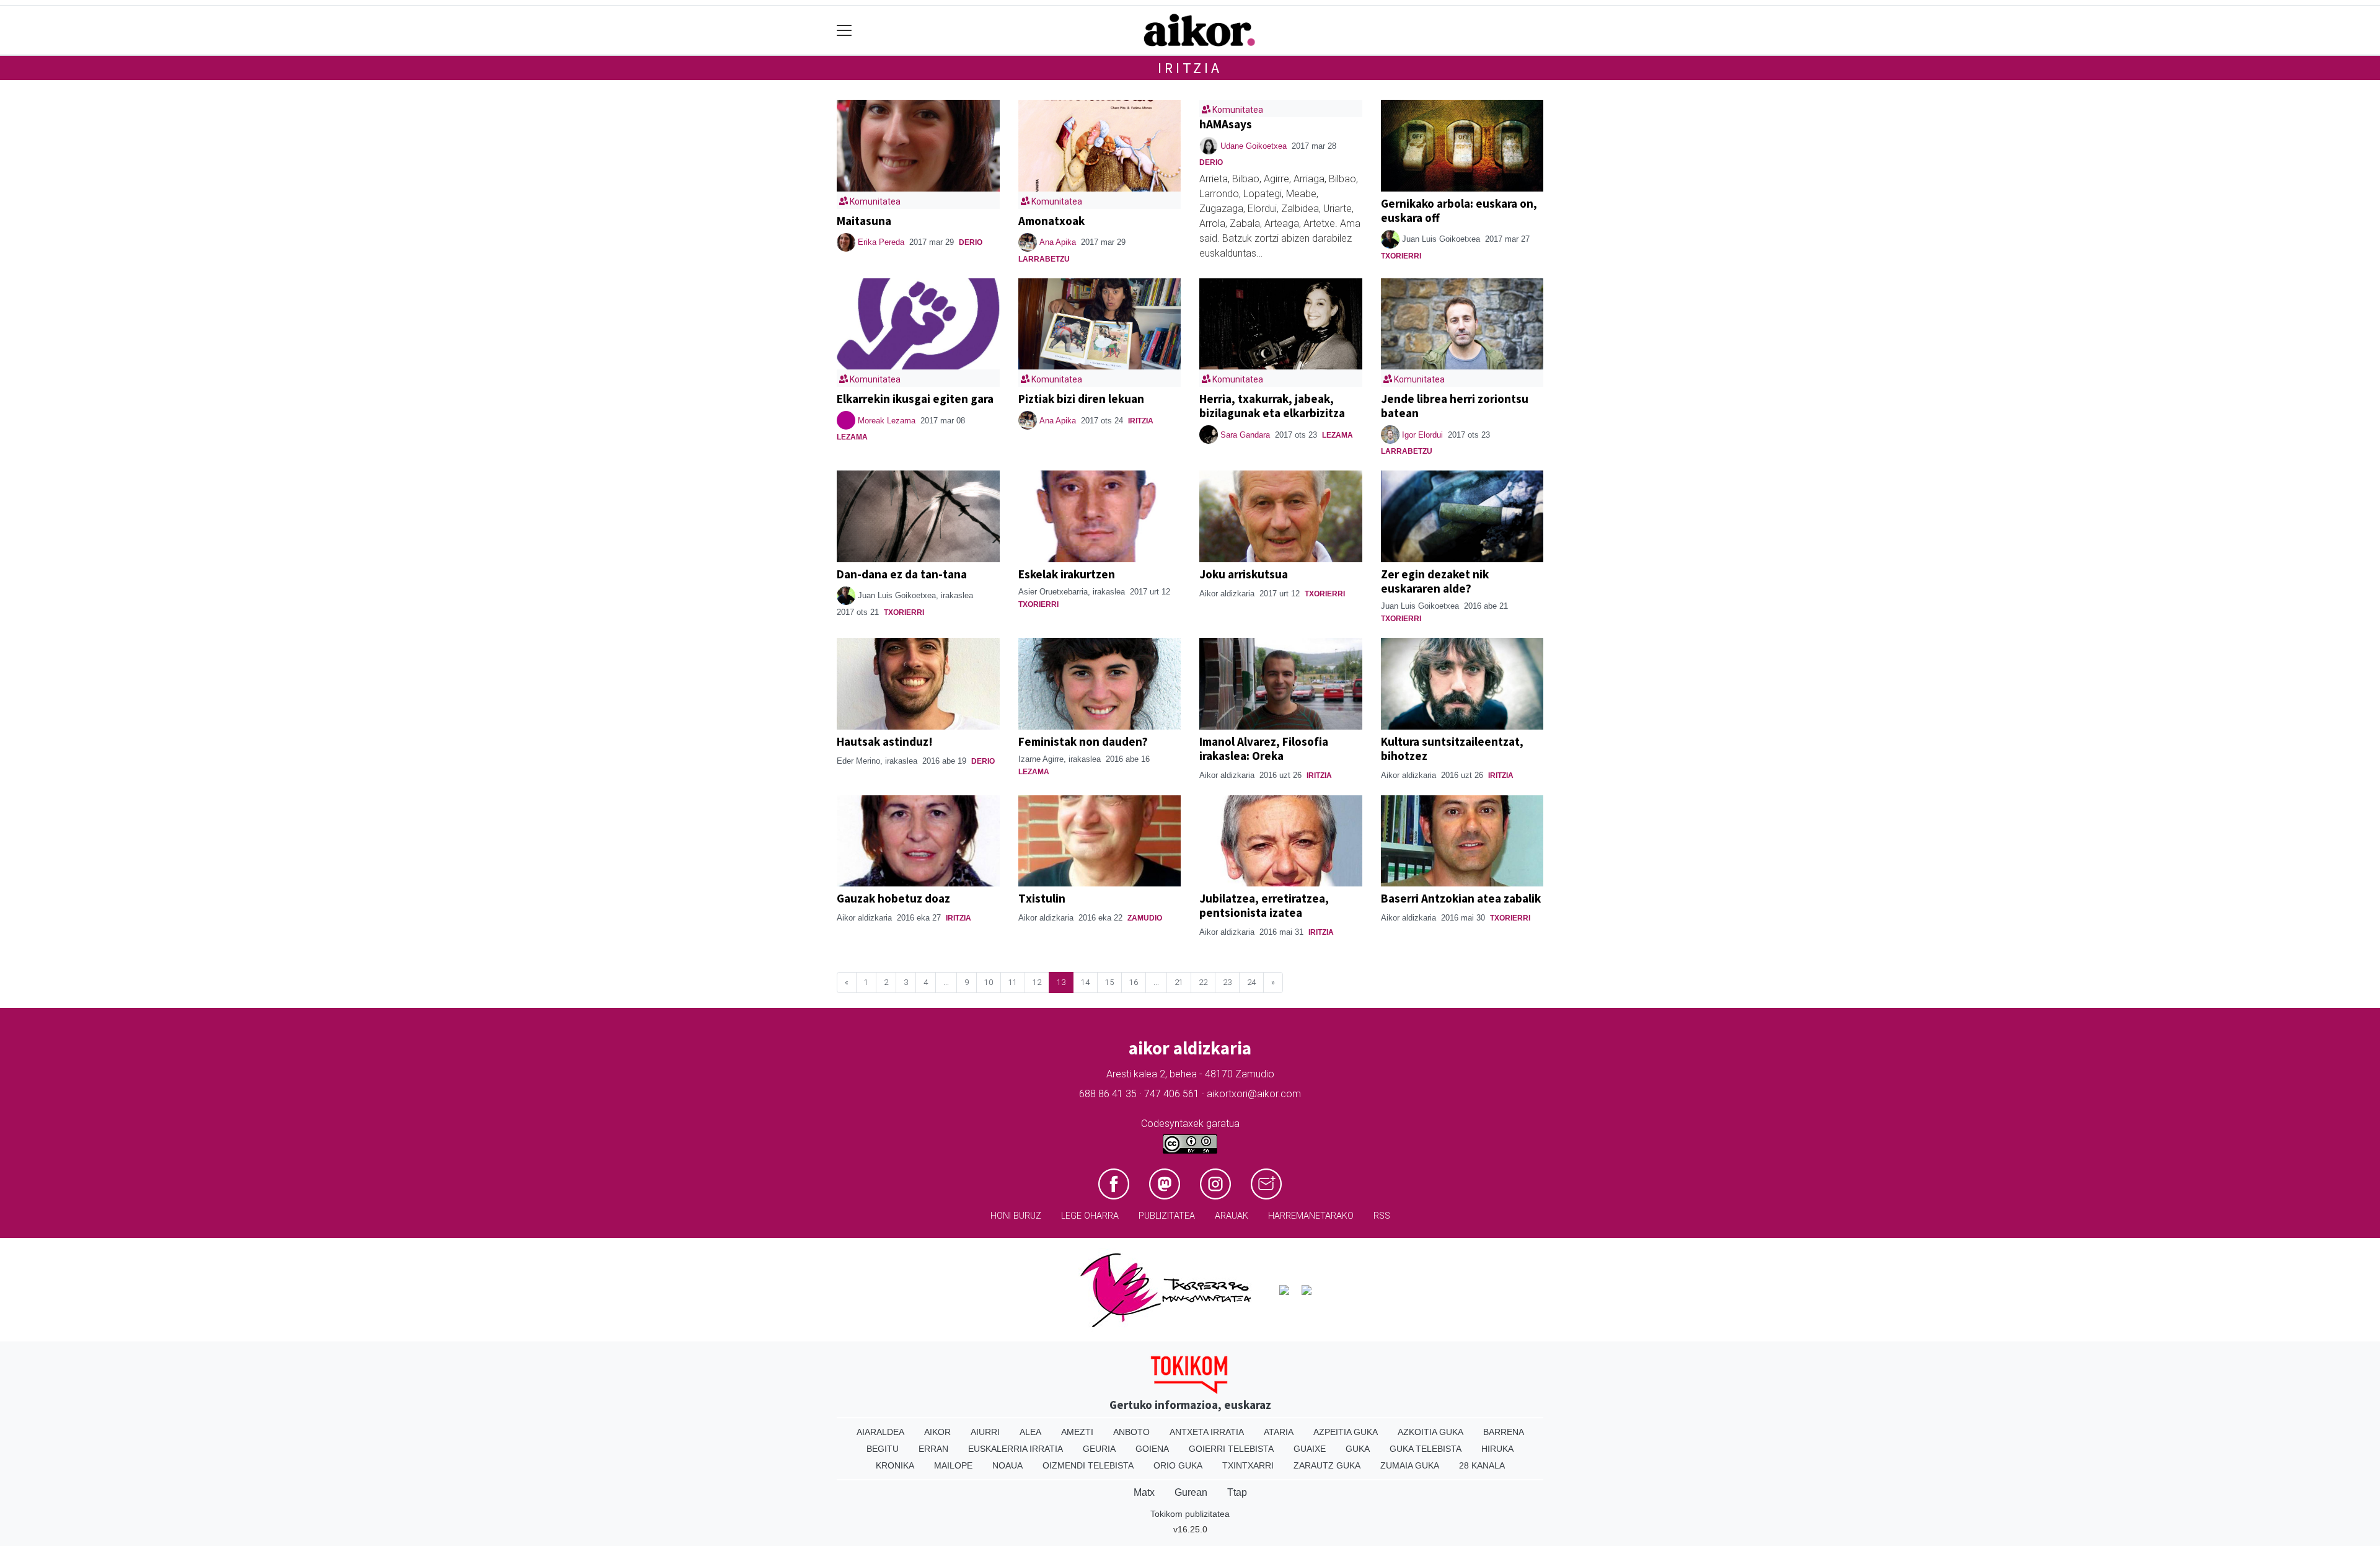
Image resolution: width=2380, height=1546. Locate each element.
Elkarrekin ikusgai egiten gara (915, 399)
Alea (1030, 1432)
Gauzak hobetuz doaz (893, 898)
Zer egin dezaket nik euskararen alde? (1435, 581)
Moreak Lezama (887, 421)
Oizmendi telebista (1088, 1465)
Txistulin (1042, 898)
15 (1109, 982)
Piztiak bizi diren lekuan (1081, 399)
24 (1251, 982)
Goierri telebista (1231, 1449)
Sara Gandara (1245, 435)
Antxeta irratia (1207, 1432)
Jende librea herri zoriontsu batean (1455, 406)
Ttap (1237, 1492)
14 (1085, 982)
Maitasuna (864, 221)
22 (1203, 982)
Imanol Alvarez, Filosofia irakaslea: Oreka (1264, 749)
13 (1061, 982)
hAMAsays (1226, 124)
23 (1227, 982)
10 (989, 982)
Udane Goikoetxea (1254, 146)
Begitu (883, 1449)
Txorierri (1401, 256)
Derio (971, 242)
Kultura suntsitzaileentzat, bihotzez (1452, 749)
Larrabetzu (1044, 259)
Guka (1358, 1449)
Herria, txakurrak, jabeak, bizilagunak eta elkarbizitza (1272, 406)
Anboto (1131, 1432)
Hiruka (1497, 1449)
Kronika (895, 1465)
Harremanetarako (1311, 1216)
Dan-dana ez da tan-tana (902, 574)
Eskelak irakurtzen (1067, 574)
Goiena (1152, 1449)
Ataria (1279, 1432)
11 (1013, 982)
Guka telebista (1426, 1449)
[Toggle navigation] (844, 31)
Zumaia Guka (1410, 1465)
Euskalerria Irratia (1016, 1449)
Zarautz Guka (1327, 1465)
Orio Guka (1178, 1465)
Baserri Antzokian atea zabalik (1461, 898)
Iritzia (1190, 68)
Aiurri (985, 1432)
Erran (933, 1449)
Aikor (937, 1432)
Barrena (1504, 1432)
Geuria (1099, 1449)
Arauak (1232, 1216)
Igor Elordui (1422, 435)
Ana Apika (1058, 242)
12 (1037, 982)
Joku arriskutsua (1244, 574)
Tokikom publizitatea (1190, 1514)
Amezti (1077, 1432)
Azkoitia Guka (1430, 1432)
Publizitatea (1167, 1216)
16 (1134, 982)
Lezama (852, 437)
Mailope (953, 1465)
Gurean (1191, 1492)
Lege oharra (1090, 1216)
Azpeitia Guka (1346, 1432)
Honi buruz (1016, 1216)
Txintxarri (1248, 1465)
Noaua (1007, 1465)
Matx (1144, 1492)
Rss (1382, 1216)
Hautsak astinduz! (885, 741)
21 (1179, 982)
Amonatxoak (1051, 221)
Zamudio (1145, 918)
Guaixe (1310, 1449)
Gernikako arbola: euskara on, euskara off (1459, 210)
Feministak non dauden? (1083, 741)
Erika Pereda (881, 242)
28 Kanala (1482, 1465)
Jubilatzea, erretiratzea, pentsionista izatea (1264, 905)
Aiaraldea (880, 1432)
